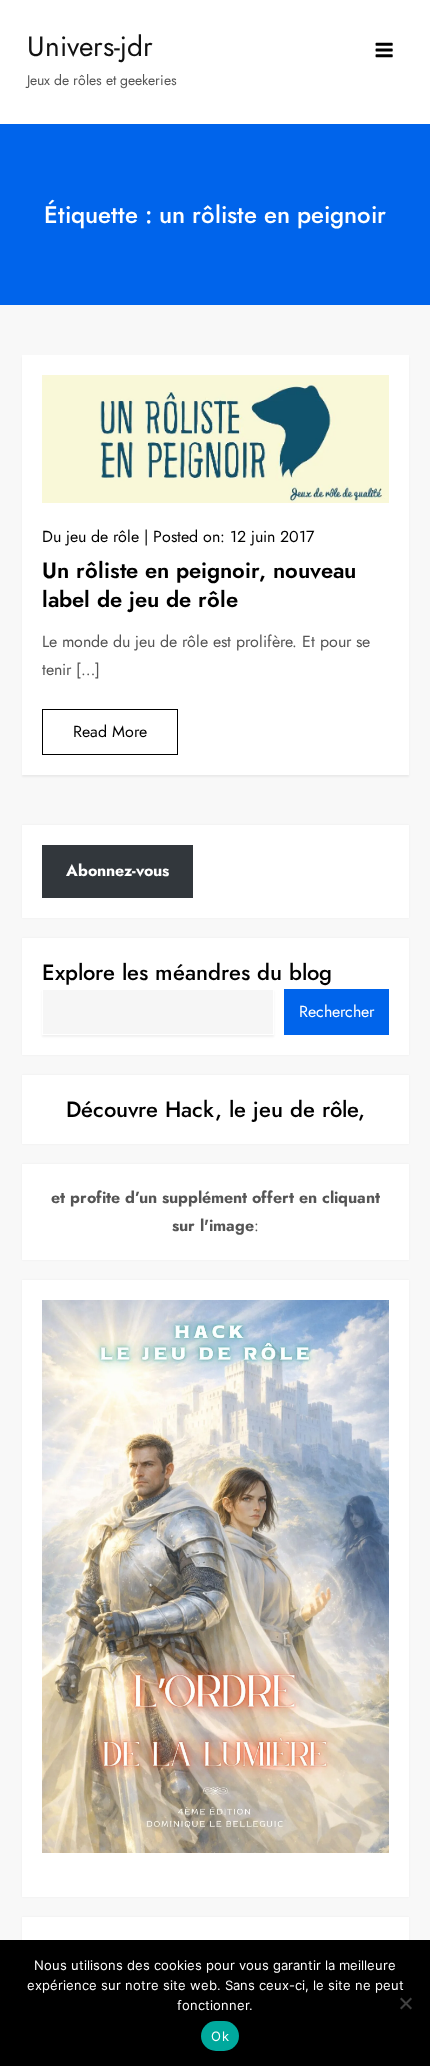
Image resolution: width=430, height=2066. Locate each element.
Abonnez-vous (117, 870)
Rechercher (336, 1011)
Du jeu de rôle (90, 536)
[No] (405, 2003)
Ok (220, 2036)
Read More (110, 731)
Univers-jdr (90, 46)
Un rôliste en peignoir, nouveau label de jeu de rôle (199, 584)
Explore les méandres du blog (187, 972)
